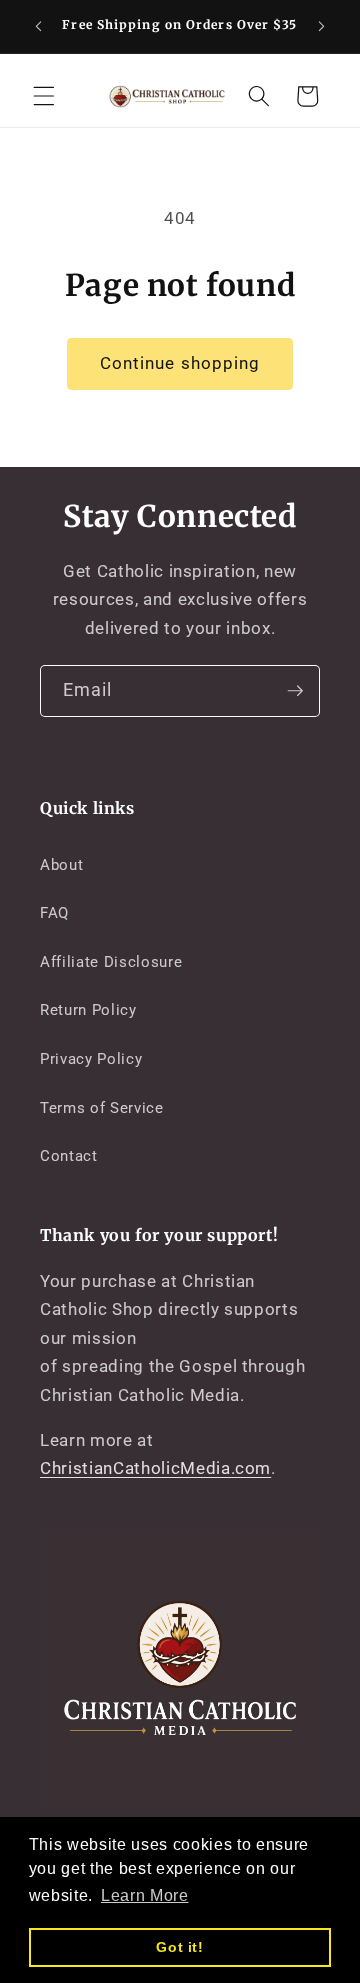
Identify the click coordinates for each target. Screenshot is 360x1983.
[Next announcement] (322, 27)
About (61, 865)
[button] (44, 96)
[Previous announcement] (39, 27)
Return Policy (88, 1010)
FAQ (54, 913)
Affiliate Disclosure (111, 962)
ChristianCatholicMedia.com (155, 1468)
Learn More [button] (145, 1895)
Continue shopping (180, 363)
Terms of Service (102, 1108)
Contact (69, 1156)
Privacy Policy (91, 1059)
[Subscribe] (295, 691)
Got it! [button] (180, 1947)
